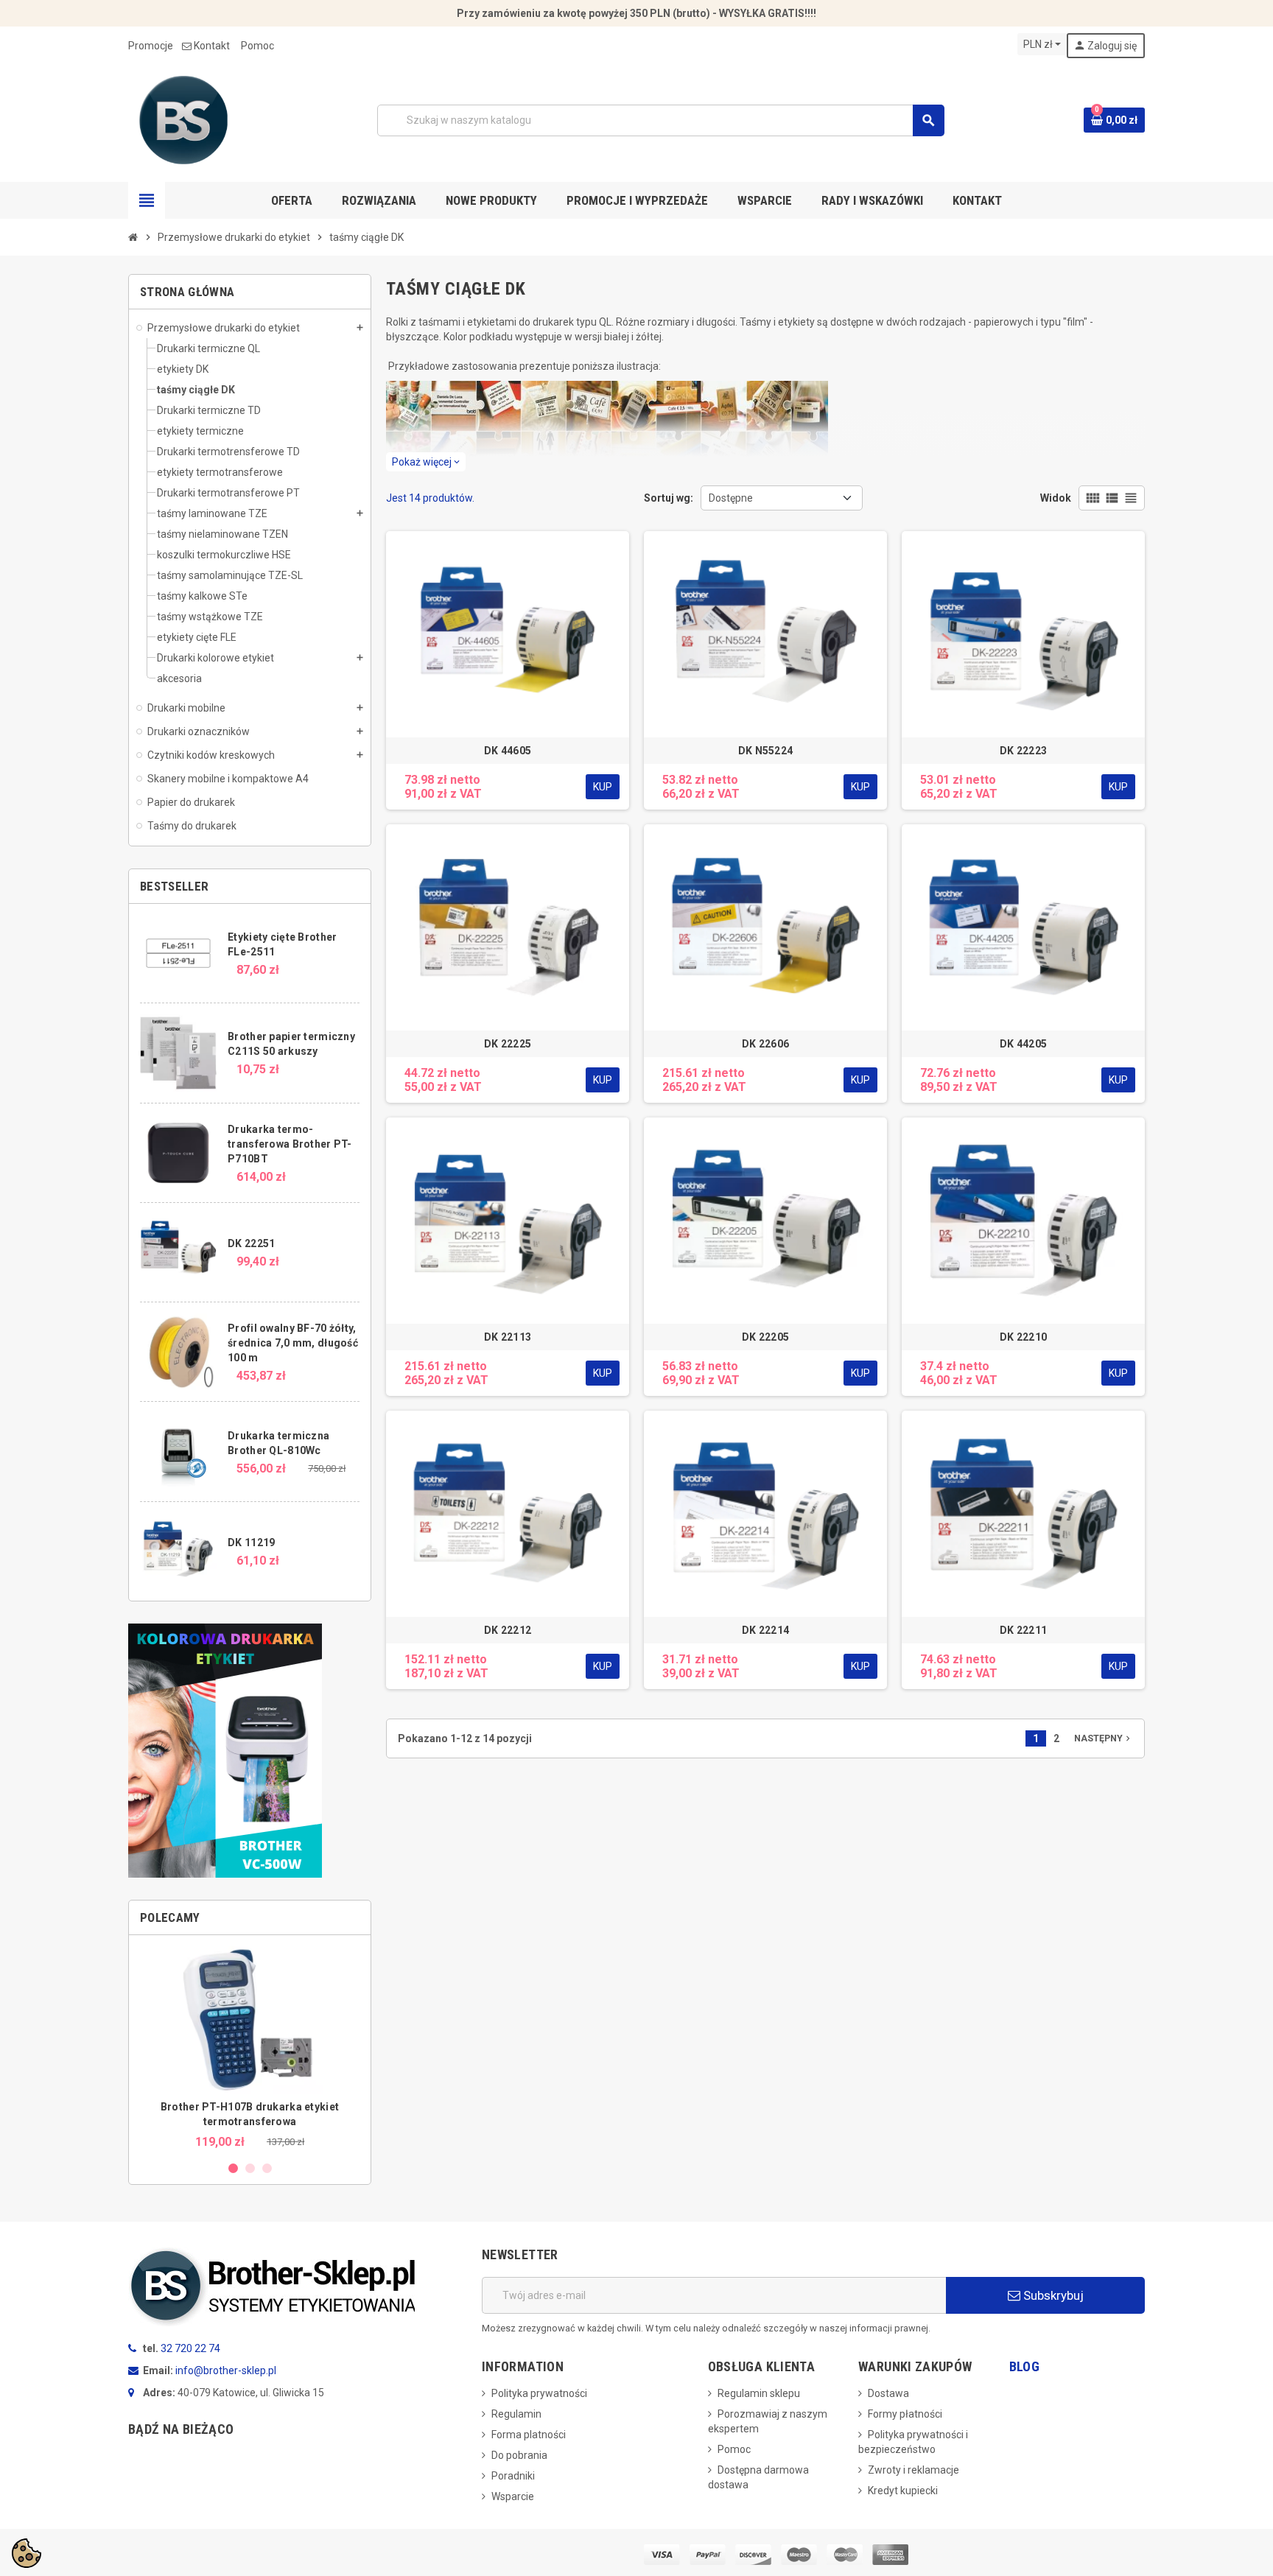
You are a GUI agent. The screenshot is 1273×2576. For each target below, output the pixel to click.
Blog (1024, 2366)
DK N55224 (766, 751)
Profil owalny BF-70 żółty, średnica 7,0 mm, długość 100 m (293, 1343)
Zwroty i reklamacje (913, 2470)
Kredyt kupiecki (903, 2491)
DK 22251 (251, 1243)
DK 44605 (508, 751)
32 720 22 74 (190, 2348)
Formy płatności (905, 2414)
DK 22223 (1023, 751)
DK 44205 (1023, 1044)
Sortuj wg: (669, 498)
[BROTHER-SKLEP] (183, 119)
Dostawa (888, 2393)
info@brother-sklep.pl (226, 2370)
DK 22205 (765, 1337)
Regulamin (516, 2414)
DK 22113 (508, 1337)
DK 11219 (251, 1543)
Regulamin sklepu (759, 2393)
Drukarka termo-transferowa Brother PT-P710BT (290, 1144)
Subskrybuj (1052, 2295)
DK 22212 (508, 1630)
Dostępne (731, 498)
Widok (1056, 498)
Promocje (151, 46)
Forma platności (529, 2435)
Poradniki (513, 2476)
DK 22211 (1023, 1630)
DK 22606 (765, 1044)
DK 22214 (765, 1630)
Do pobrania (519, 2455)
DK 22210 (1023, 1337)
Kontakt (212, 46)
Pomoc (257, 46)
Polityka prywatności (539, 2393)
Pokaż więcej (426, 462)
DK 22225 (508, 1044)
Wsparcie (513, 2496)
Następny (1104, 1738)
